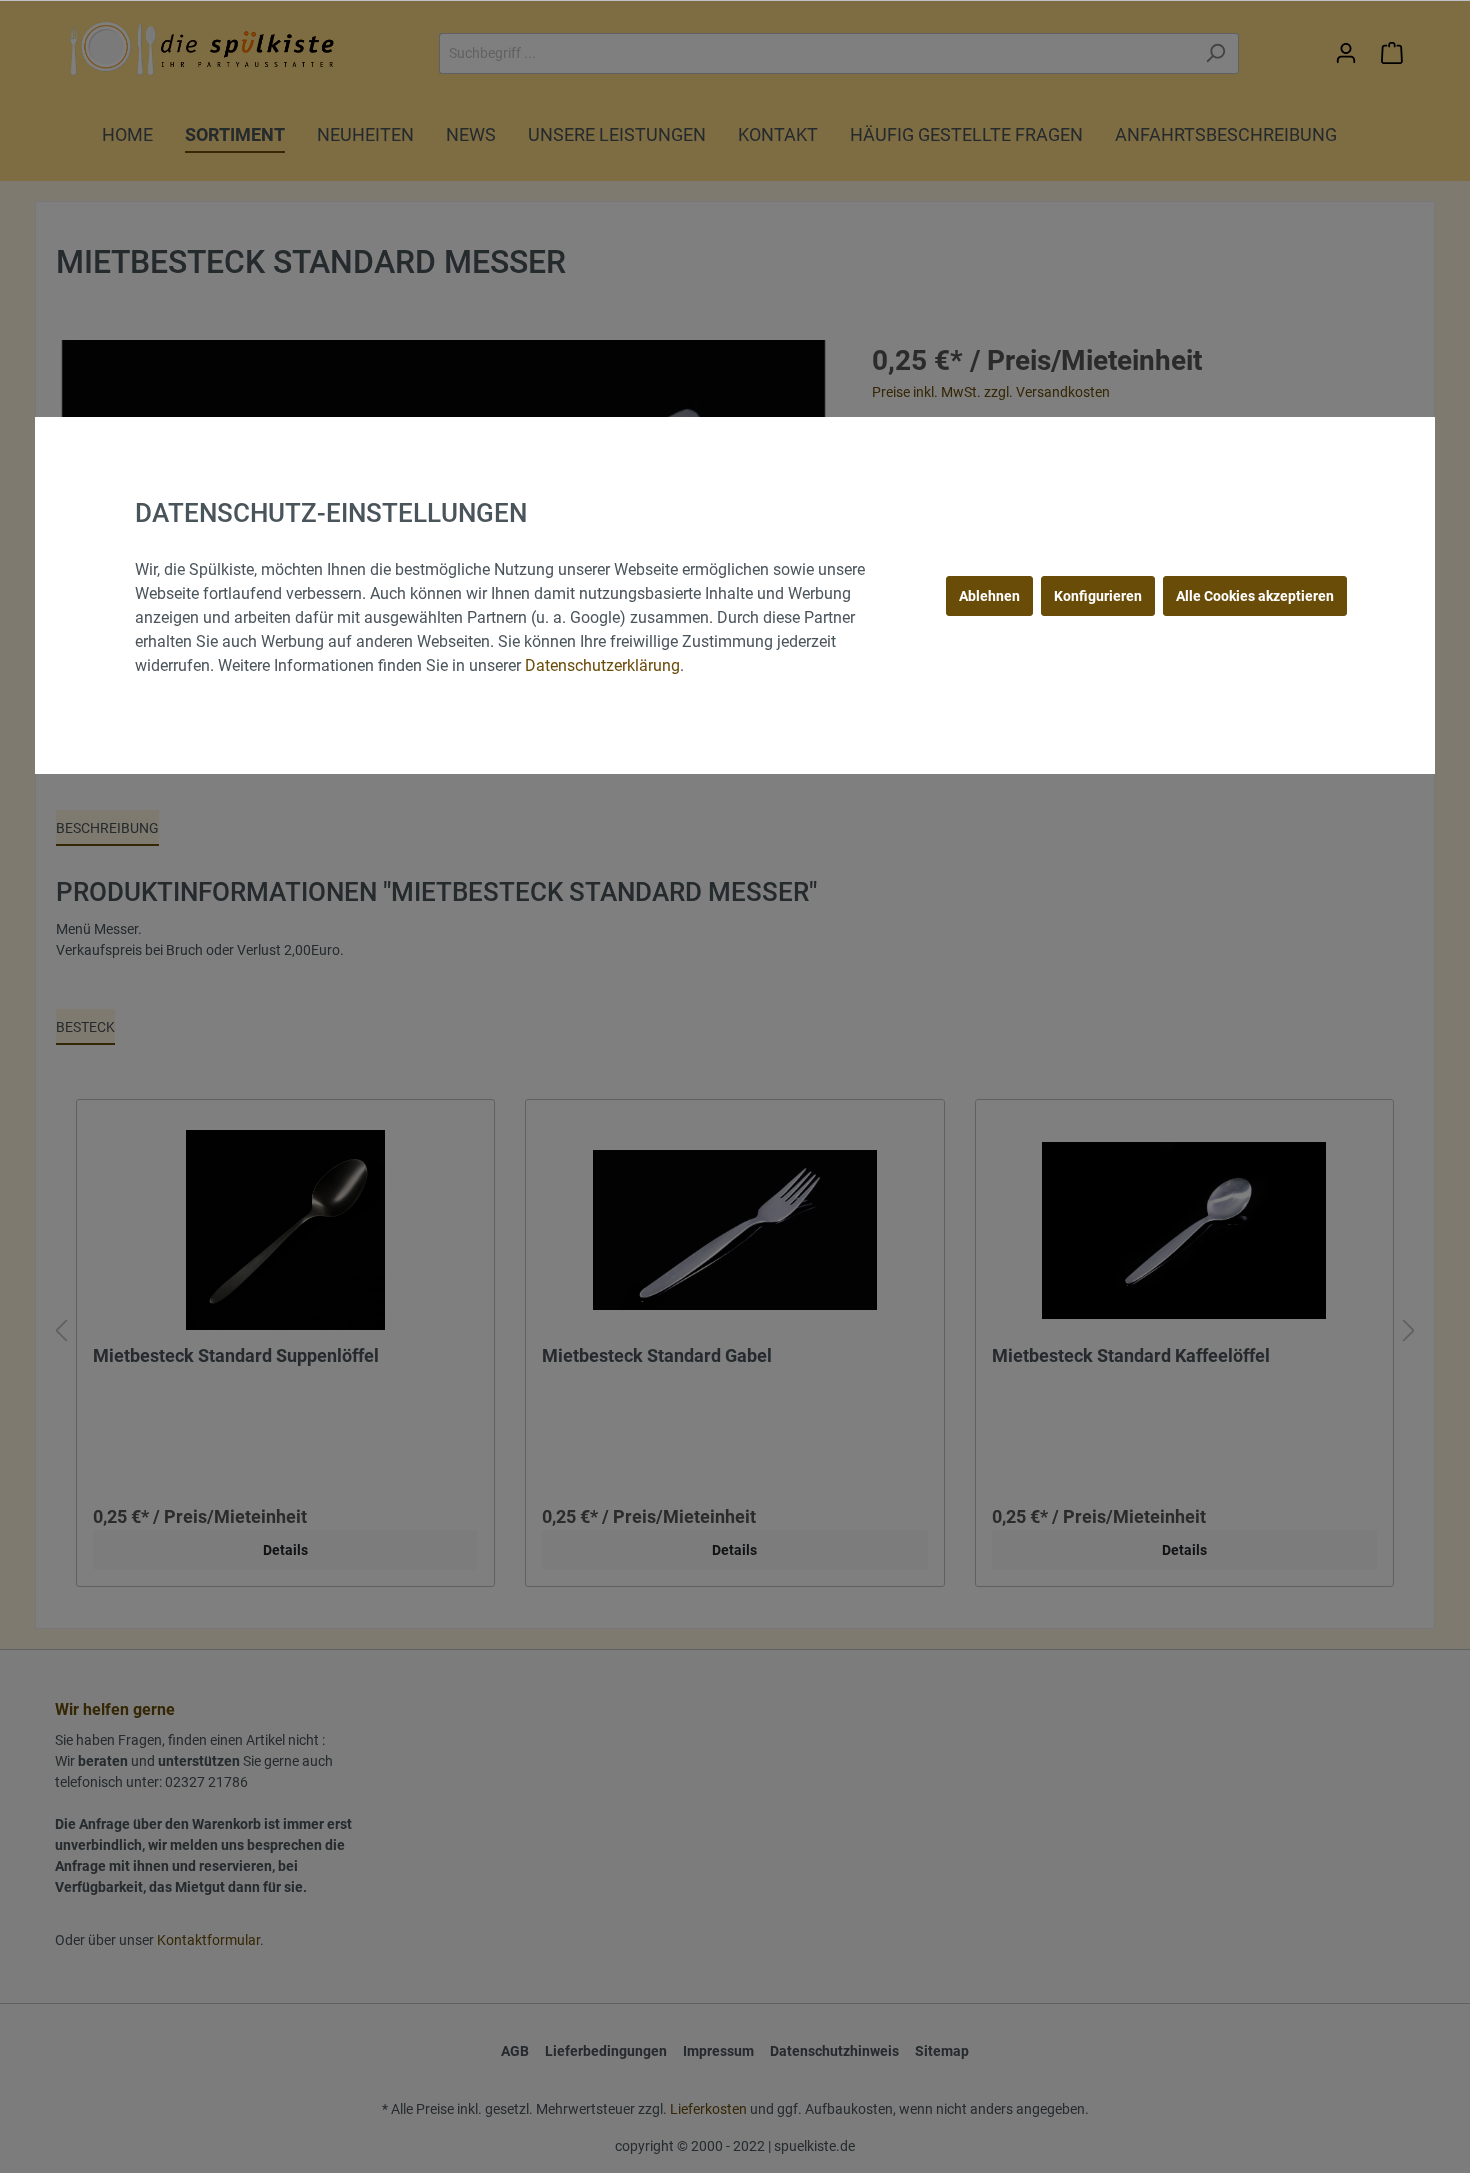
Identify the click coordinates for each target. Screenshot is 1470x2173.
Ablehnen (989, 596)
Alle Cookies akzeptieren (1255, 596)
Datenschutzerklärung (602, 665)
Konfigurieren (1098, 596)
